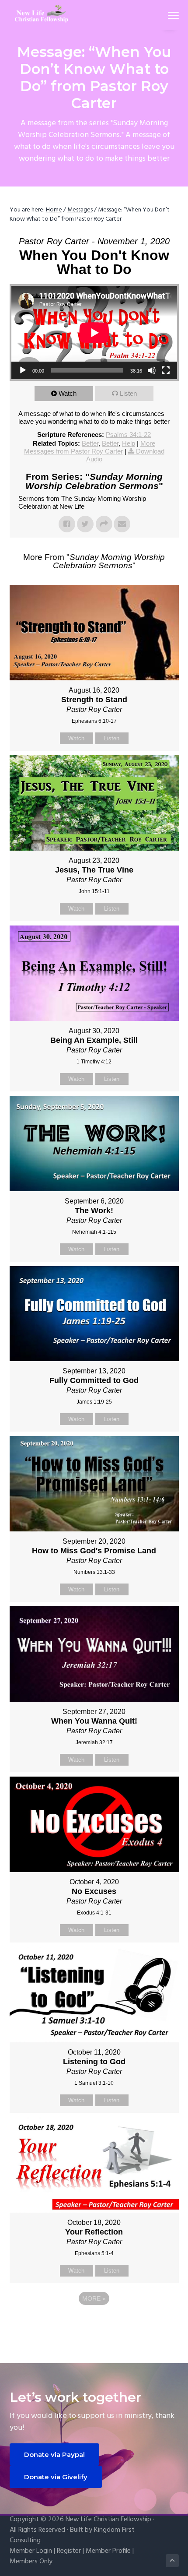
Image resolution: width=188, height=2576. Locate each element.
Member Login (31, 2551)
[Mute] (152, 370)
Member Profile (108, 2551)
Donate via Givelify (56, 2477)
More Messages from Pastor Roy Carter (90, 447)
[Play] (23, 370)
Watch (68, 393)
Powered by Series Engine (94, 2323)
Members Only (31, 2562)
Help (129, 443)
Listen (128, 393)
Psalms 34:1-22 (128, 435)
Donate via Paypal (54, 2455)
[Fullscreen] (166, 370)
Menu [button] (163, 15)
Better (90, 443)
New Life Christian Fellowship (108, 2520)
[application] (94, 333)
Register (69, 2551)
